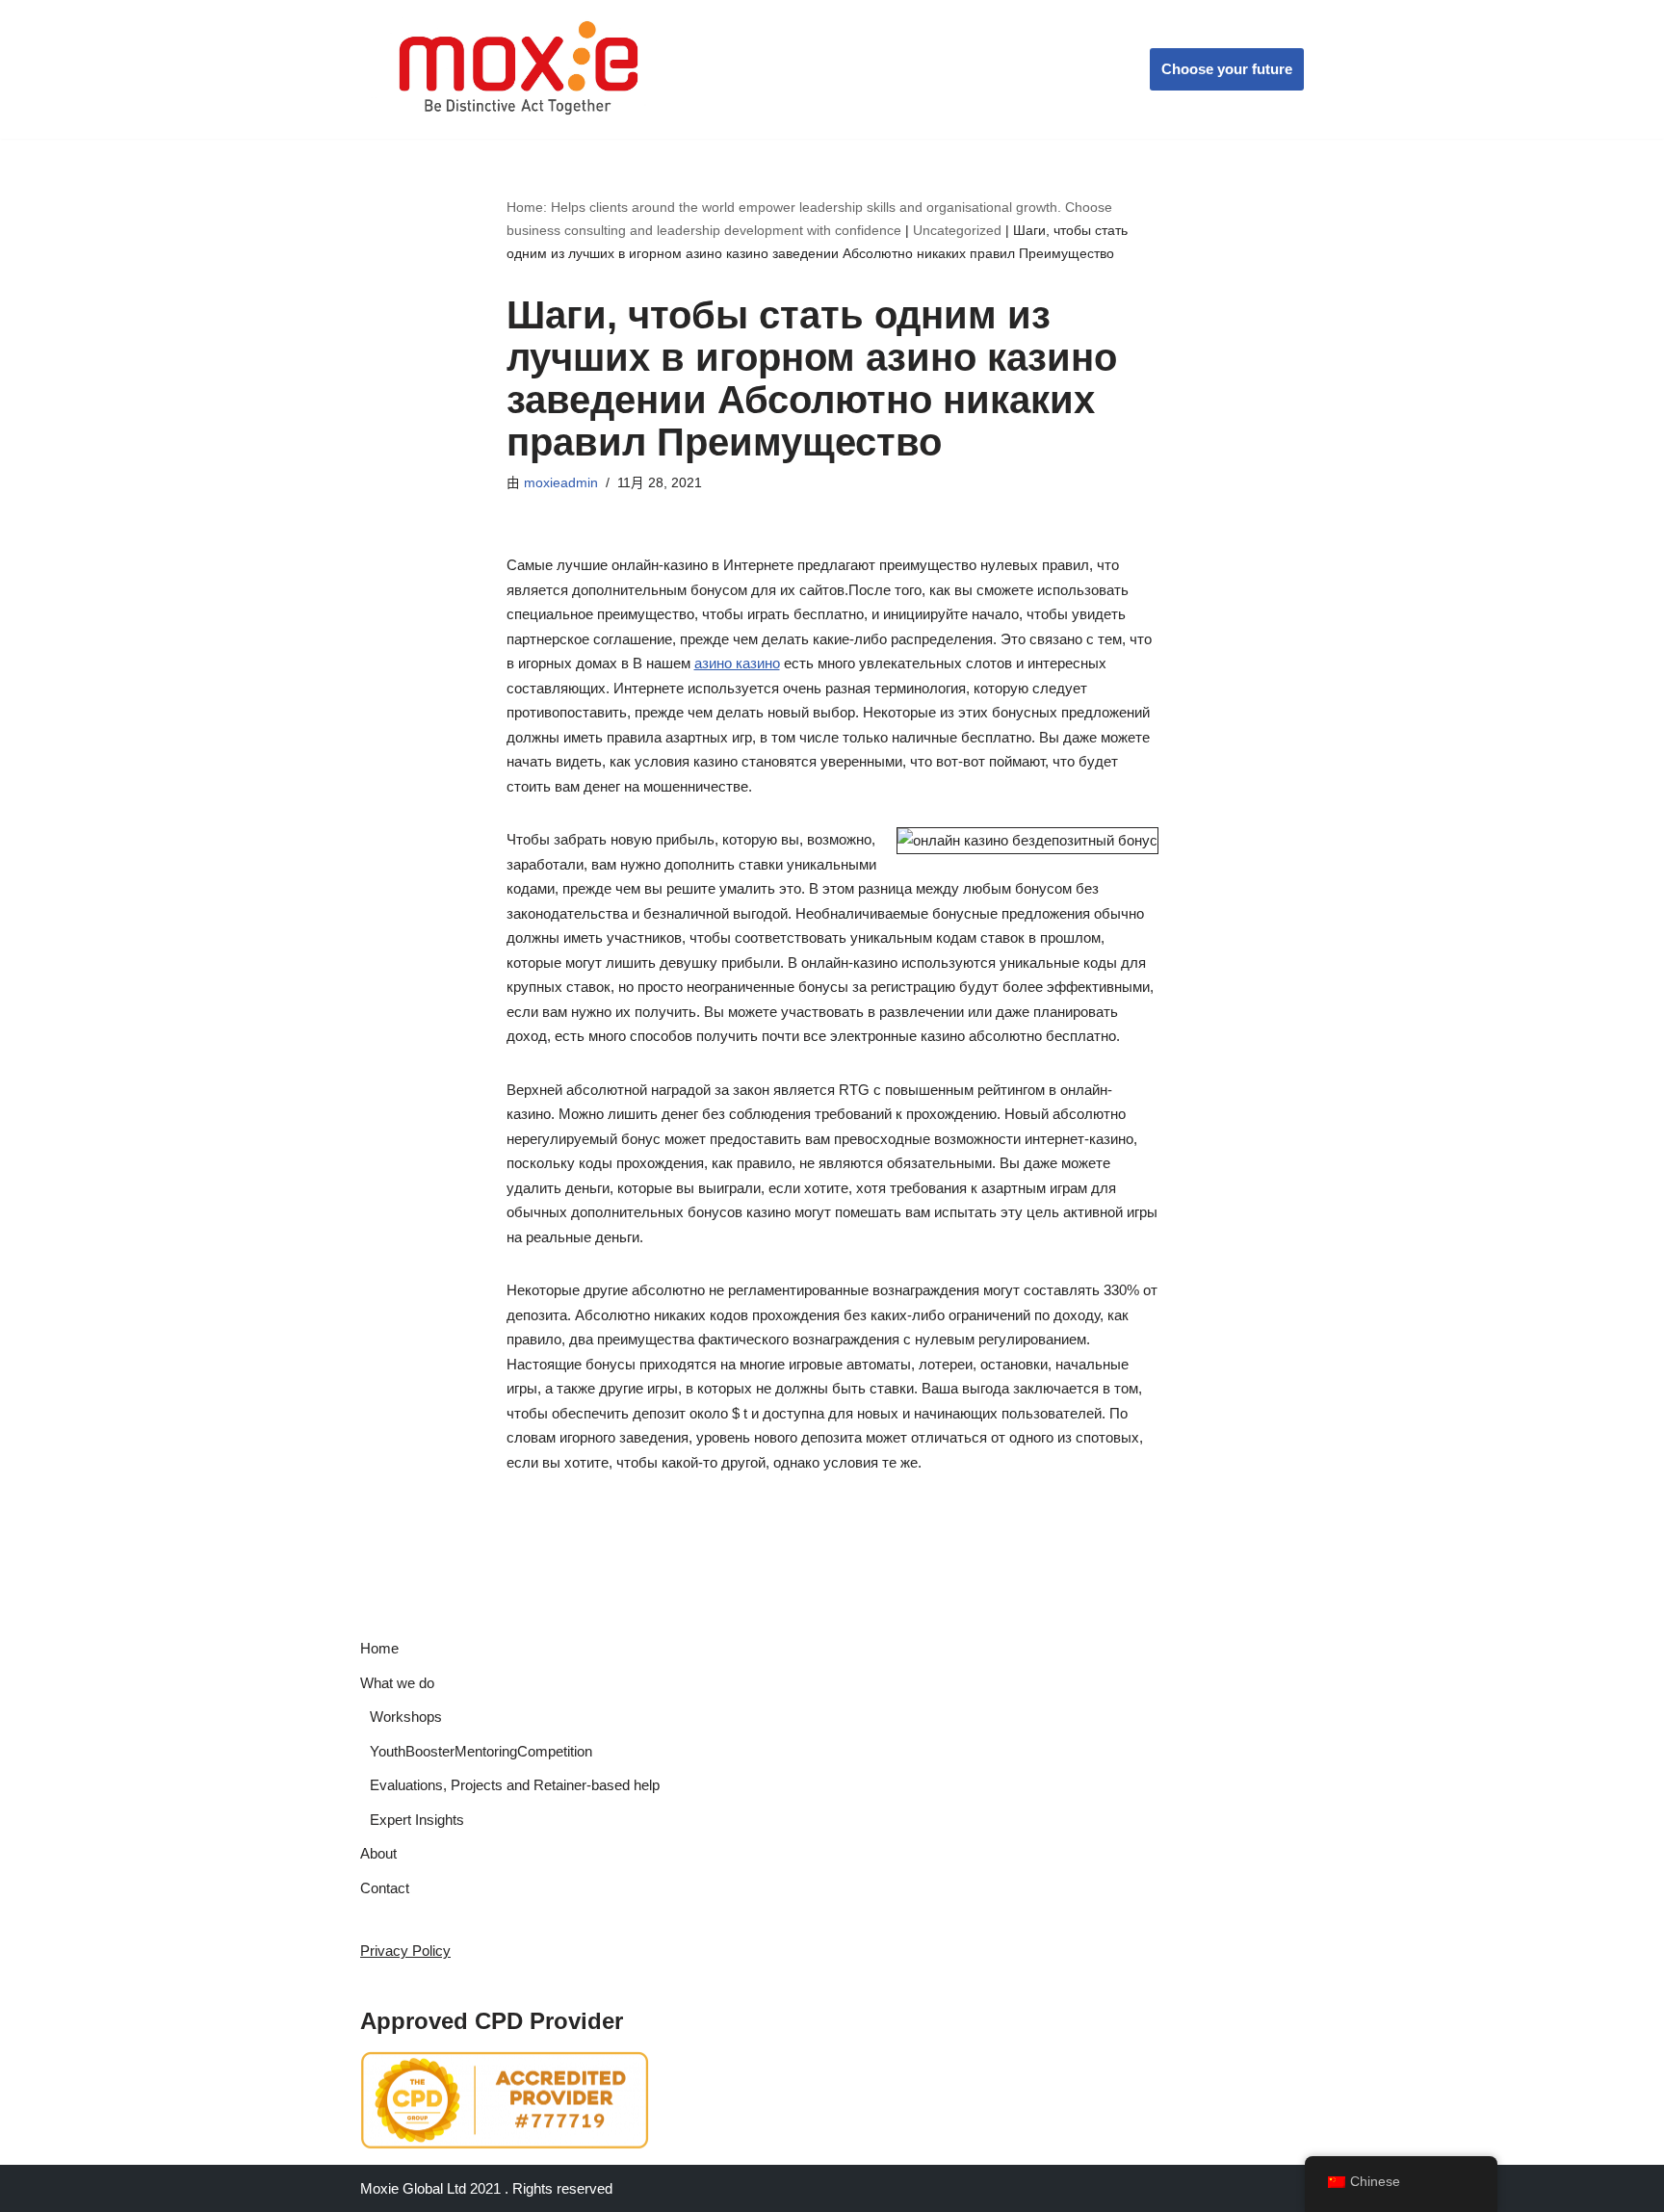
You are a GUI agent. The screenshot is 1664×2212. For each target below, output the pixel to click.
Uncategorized (957, 230)
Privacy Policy (405, 1951)
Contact (385, 1888)
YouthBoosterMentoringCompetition (481, 1751)
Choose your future (1227, 69)
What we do (397, 1683)
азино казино (737, 663)
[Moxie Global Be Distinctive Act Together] (520, 69)
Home (379, 1648)
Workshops (406, 1717)
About (378, 1853)
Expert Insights (417, 1820)
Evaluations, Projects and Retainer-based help (515, 1785)
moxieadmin (561, 483)
